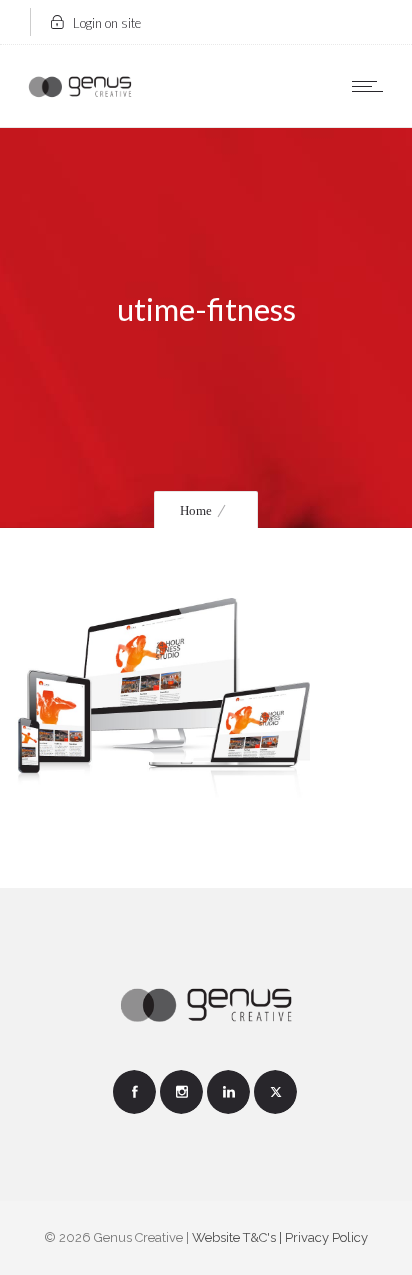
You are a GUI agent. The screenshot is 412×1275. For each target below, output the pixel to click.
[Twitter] (275, 1092)
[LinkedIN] (228, 1092)
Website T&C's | (238, 1237)
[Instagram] (181, 1092)
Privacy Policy (326, 1237)
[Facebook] (134, 1092)
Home (196, 510)
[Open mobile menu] (372, 86)
